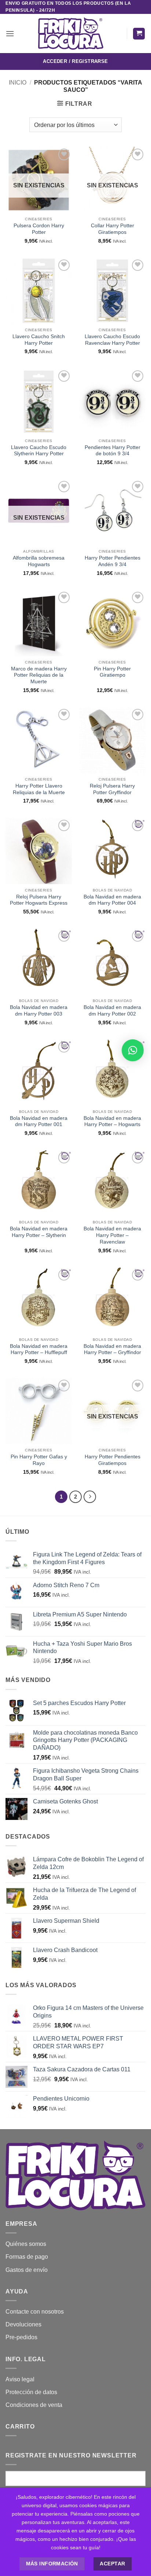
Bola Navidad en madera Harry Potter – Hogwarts (112, 1121)
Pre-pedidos (21, 2337)
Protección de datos (31, 2392)
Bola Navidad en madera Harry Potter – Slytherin (39, 1232)
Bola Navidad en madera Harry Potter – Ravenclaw (112, 1235)
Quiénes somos (26, 2244)
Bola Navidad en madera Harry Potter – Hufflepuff (39, 1349)
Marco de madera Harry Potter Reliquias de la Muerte (39, 675)
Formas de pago (27, 2257)
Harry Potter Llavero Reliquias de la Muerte (39, 789)
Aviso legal (20, 2379)
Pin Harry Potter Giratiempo (112, 672)
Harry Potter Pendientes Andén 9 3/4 (113, 561)
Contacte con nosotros (35, 2312)
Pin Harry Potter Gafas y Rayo (39, 1460)
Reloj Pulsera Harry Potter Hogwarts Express (39, 900)
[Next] (90, 1497)
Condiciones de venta (34, 2405)
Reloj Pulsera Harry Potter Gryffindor (112, 789)
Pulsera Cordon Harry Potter (39, 229)
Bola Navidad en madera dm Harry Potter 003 (39, 1011)
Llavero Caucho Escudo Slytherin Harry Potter (39, 451)
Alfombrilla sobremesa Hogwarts (39, 561)
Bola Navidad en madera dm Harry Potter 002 (112, 1011)
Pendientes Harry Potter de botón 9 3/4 (113, 451)
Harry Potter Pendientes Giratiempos (113, 1460)
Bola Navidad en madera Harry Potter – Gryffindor (112, 1349)
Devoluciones (23, 2324)
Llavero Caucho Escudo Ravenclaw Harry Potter (112, 340)
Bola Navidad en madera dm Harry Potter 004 (112, 900)
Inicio (18, 83)
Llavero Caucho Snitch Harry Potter (39, 340)
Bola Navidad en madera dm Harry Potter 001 (39, 1121)
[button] (10, 33)
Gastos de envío (27, 2270)
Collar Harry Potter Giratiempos (113, 229)
